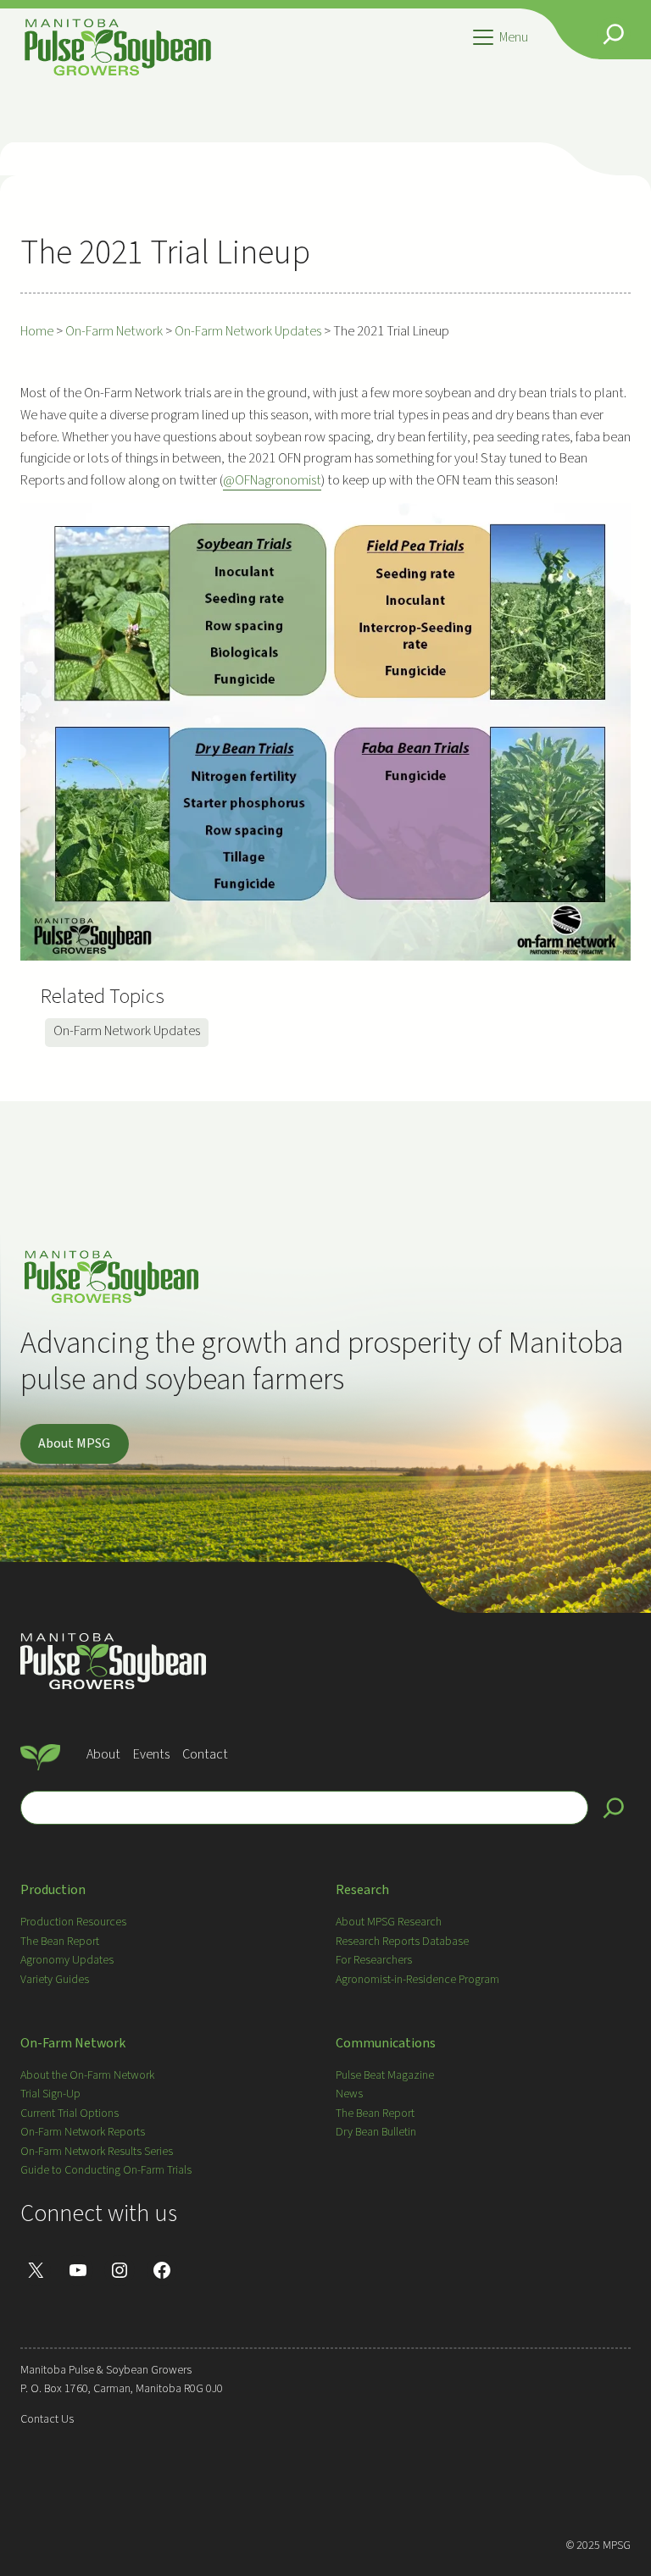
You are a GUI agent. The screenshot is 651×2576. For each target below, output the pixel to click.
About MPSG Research (389, 1922)
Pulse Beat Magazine (385, 2075)
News (349, 2094)
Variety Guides (55, 1980)
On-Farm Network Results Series (97, 2152)
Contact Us (47, 2419)
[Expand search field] (614, 34)
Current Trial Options (70, 2113)
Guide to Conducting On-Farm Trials (106, 2170)
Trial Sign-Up (50, 2094)
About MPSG (74, 1443)
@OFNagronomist (272, 480)
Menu (514, 37)
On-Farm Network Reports (83, 2132)
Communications (386, 2043)
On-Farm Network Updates (127, 1031)
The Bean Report (60, 1942)
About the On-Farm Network (87, 2075)
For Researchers (374, 1960)
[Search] (614, 1808)
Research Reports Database (402, 1942)
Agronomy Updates (67, 1960)
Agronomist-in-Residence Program (417, 1980)
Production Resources (73, 1922)
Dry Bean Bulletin (376, 2132)
